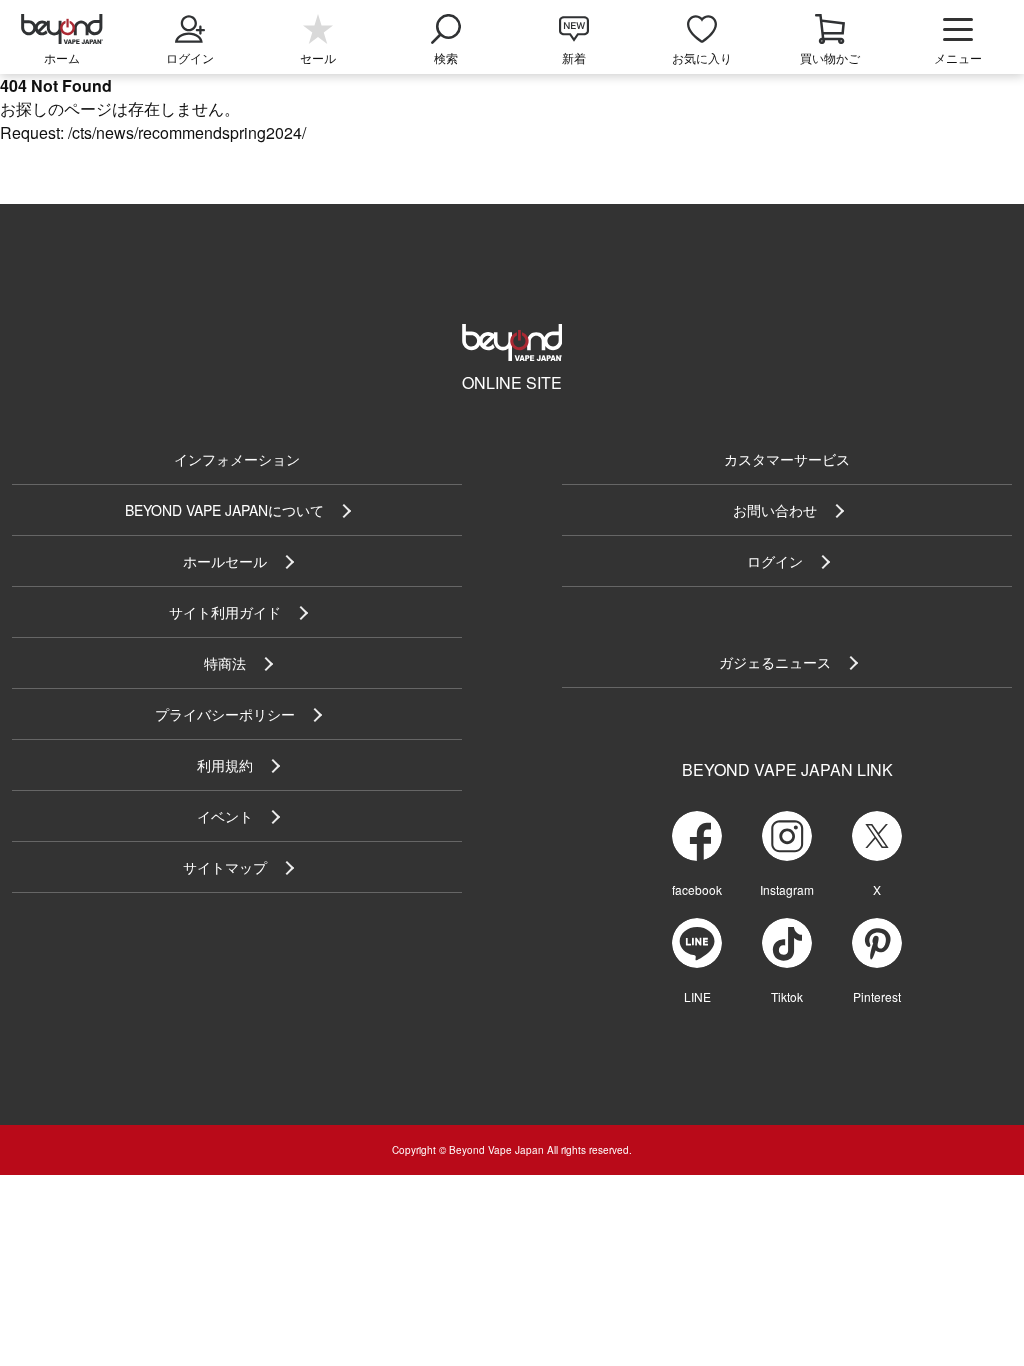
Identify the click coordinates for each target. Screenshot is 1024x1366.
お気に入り (702, 57)
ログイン (775, 561)
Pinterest (877, 996)
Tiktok (787, 996)
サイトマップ (225, 867)
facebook (697, 889)
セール (318, 57)
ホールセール (225, 561)
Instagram (787, 889)
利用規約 (225, 765)
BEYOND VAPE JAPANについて (224, 510)
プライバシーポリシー (225, 714)
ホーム (62, 57)
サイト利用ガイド (225, 612)
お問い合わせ (775, 510)
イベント (225, 816)
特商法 (225, 663)
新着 (574, 57)
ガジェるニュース (775, 662)
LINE (697, 996)
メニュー (958, 57)
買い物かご (830, 57)
